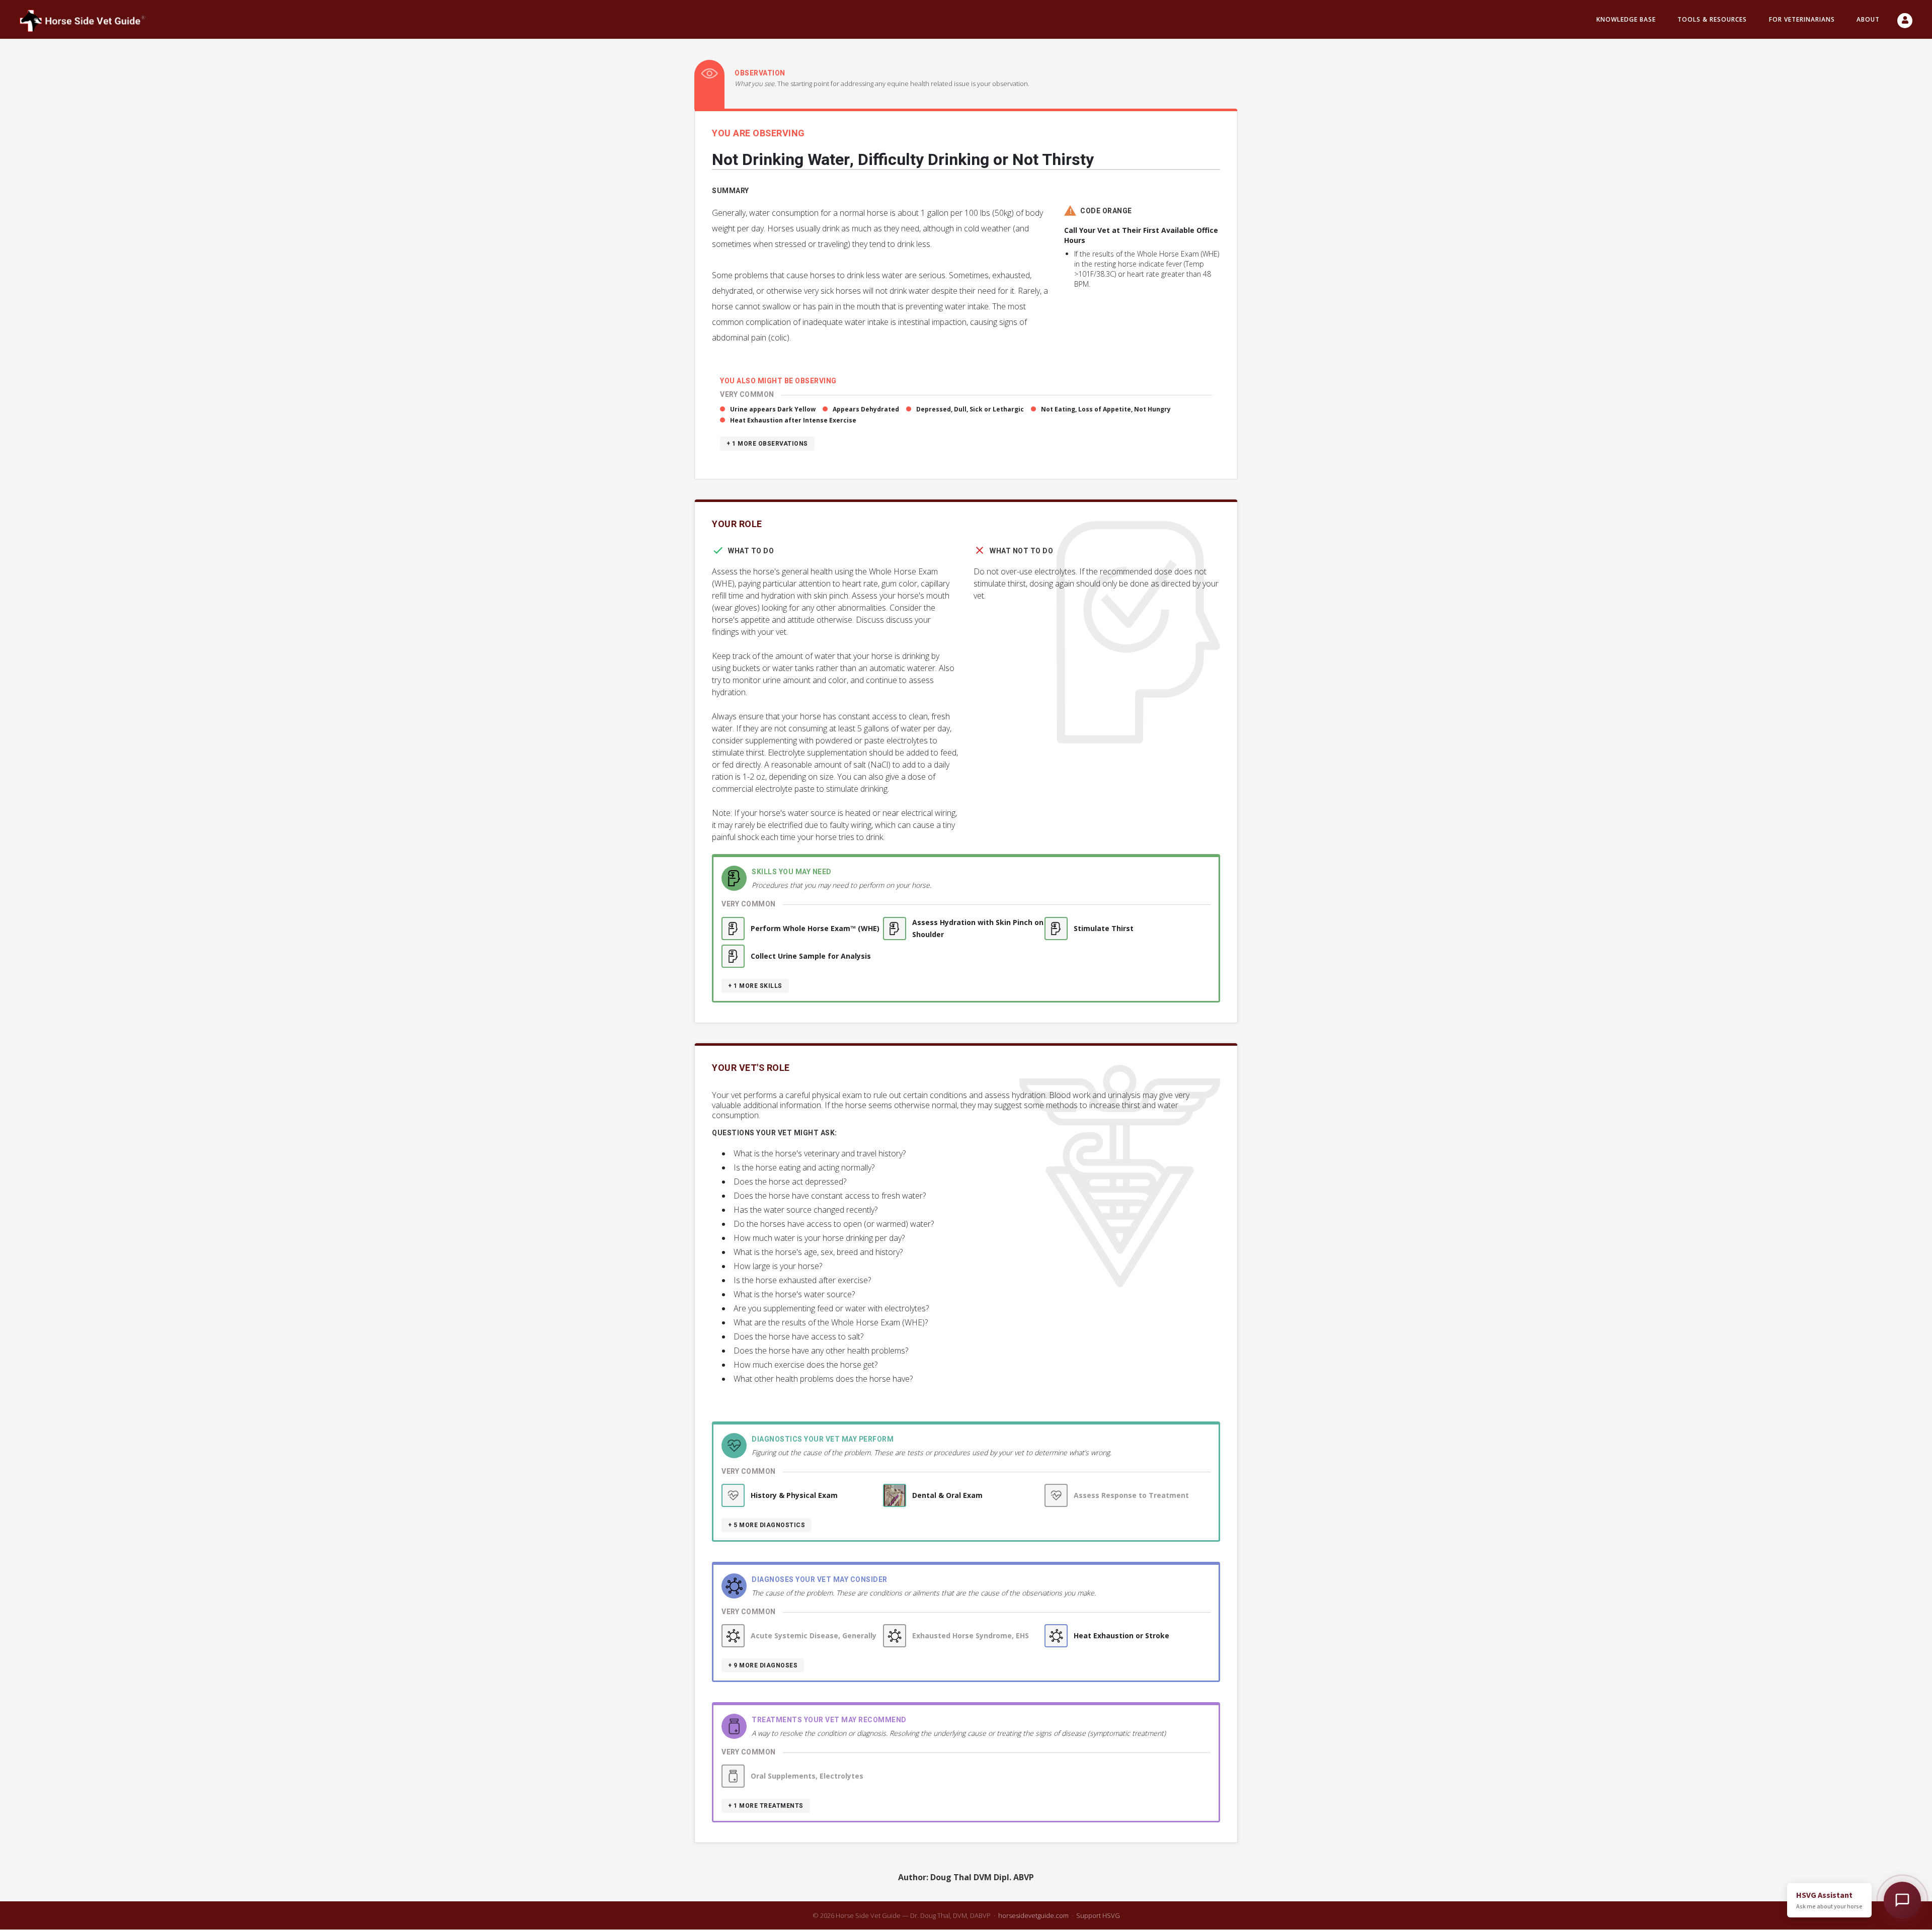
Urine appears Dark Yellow (773, 409)
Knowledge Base (1626, 19)
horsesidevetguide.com (1033, 1915)
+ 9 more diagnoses (763, 1665)
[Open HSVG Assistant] (1902, 1900)
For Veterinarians (1802, 19)
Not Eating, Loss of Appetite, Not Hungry (1106, 409)
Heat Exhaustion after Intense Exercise (793, 420)
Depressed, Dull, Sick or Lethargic (970, 409)
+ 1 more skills (755, 986)
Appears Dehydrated (866, 409)
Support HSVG (1098, 1915)
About (1868, 19)
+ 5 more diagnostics (767, 1525)
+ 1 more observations (767, 444)
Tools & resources (1712, 19)
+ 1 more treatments (766, 1806)
